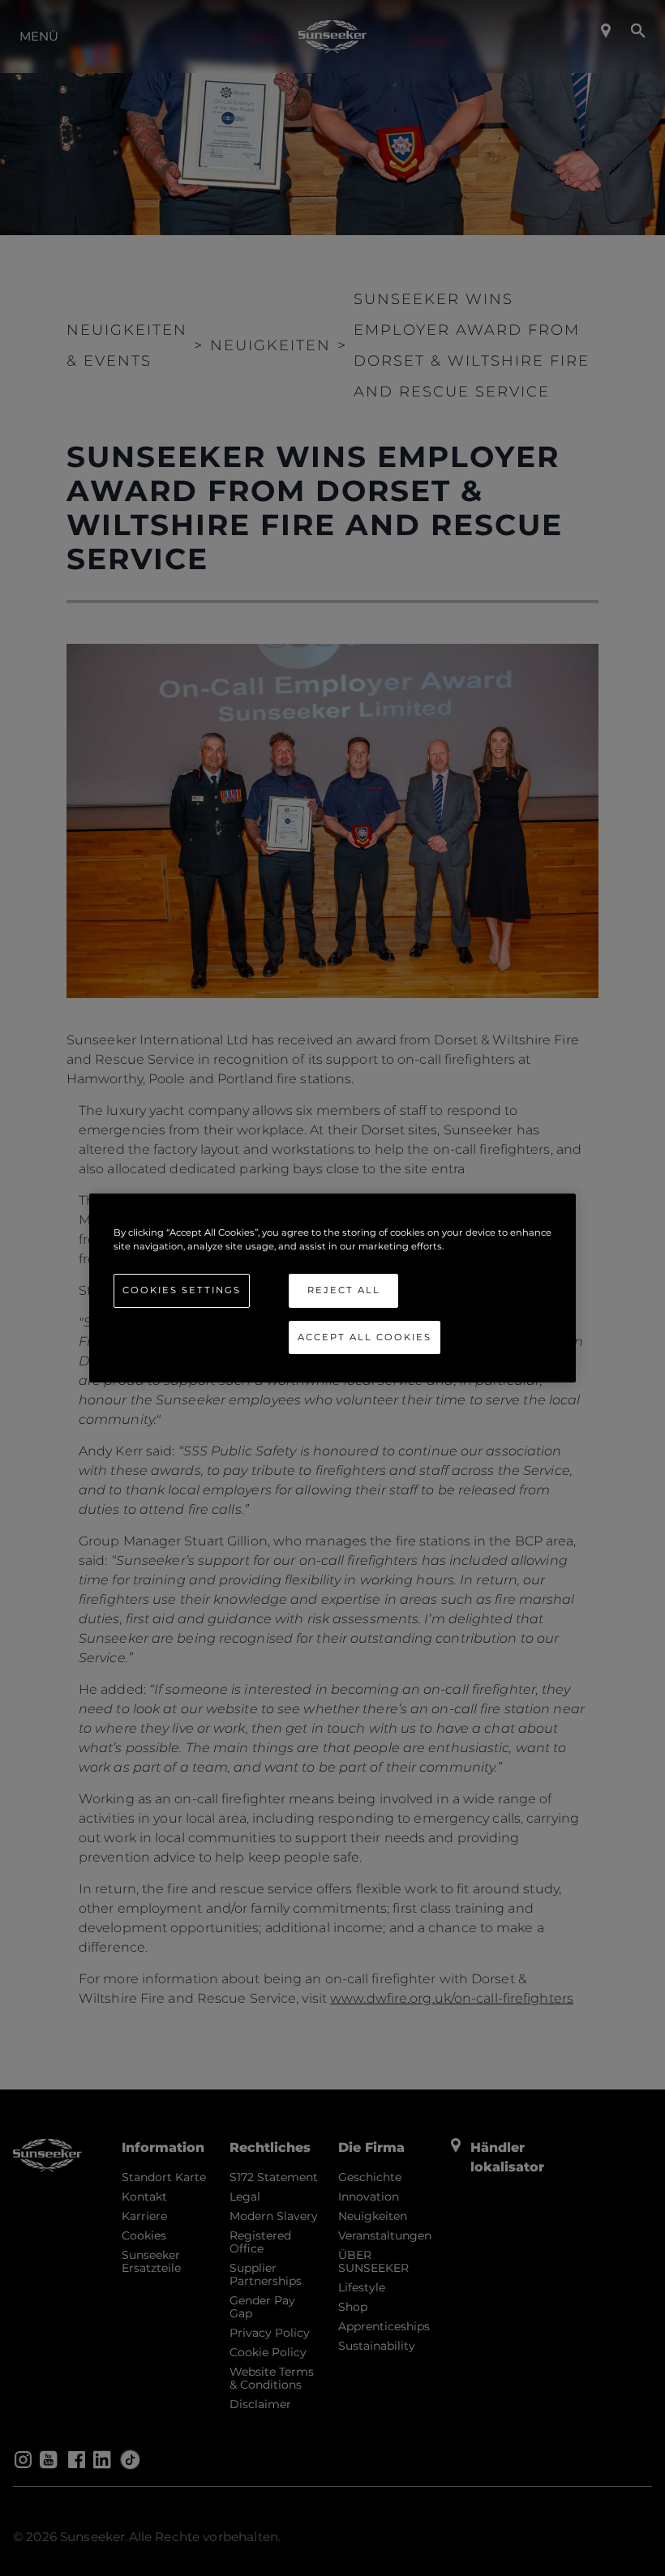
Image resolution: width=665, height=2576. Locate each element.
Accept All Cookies (365, 1337)
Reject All (344, 1290)
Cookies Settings (182, 1290)
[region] (332, 1288)
